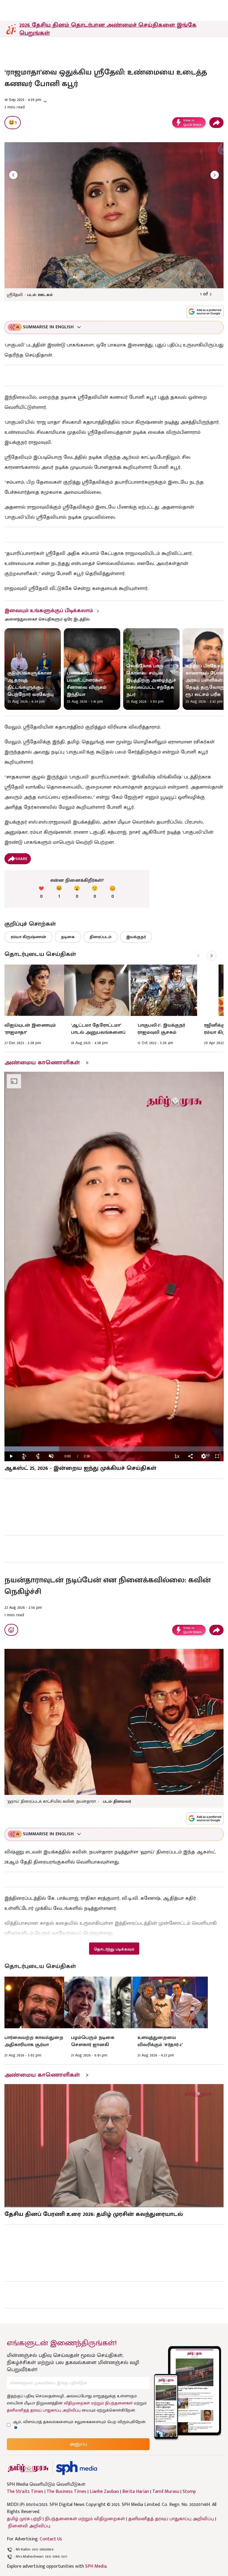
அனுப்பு (78, 2444)
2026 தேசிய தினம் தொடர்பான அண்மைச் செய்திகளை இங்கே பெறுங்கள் (108, 29)
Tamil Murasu (166, 2492)
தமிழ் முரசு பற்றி (24, 2519)
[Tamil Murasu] (28, 2468)
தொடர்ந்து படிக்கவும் (114, 1949)
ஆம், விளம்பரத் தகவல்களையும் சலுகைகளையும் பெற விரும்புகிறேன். (80, 2422)
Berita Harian (136, 2492)
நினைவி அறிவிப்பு (29, 2526)
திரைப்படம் (100, 937)
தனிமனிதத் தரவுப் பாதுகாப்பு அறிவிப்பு (44, 2410)
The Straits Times (25, 2492)
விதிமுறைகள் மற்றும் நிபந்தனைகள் (98, 2403)
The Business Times (66, 2492)
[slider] (114, 1449)
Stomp (189, 2492)
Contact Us (51, 2539)
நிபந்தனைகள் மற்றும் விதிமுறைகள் (85, 2519)
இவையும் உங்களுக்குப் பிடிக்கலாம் (49, 611)
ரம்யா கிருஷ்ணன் (28, 937)
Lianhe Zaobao (104, 2492)
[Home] (76, 2468)
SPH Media (96, 2566)
